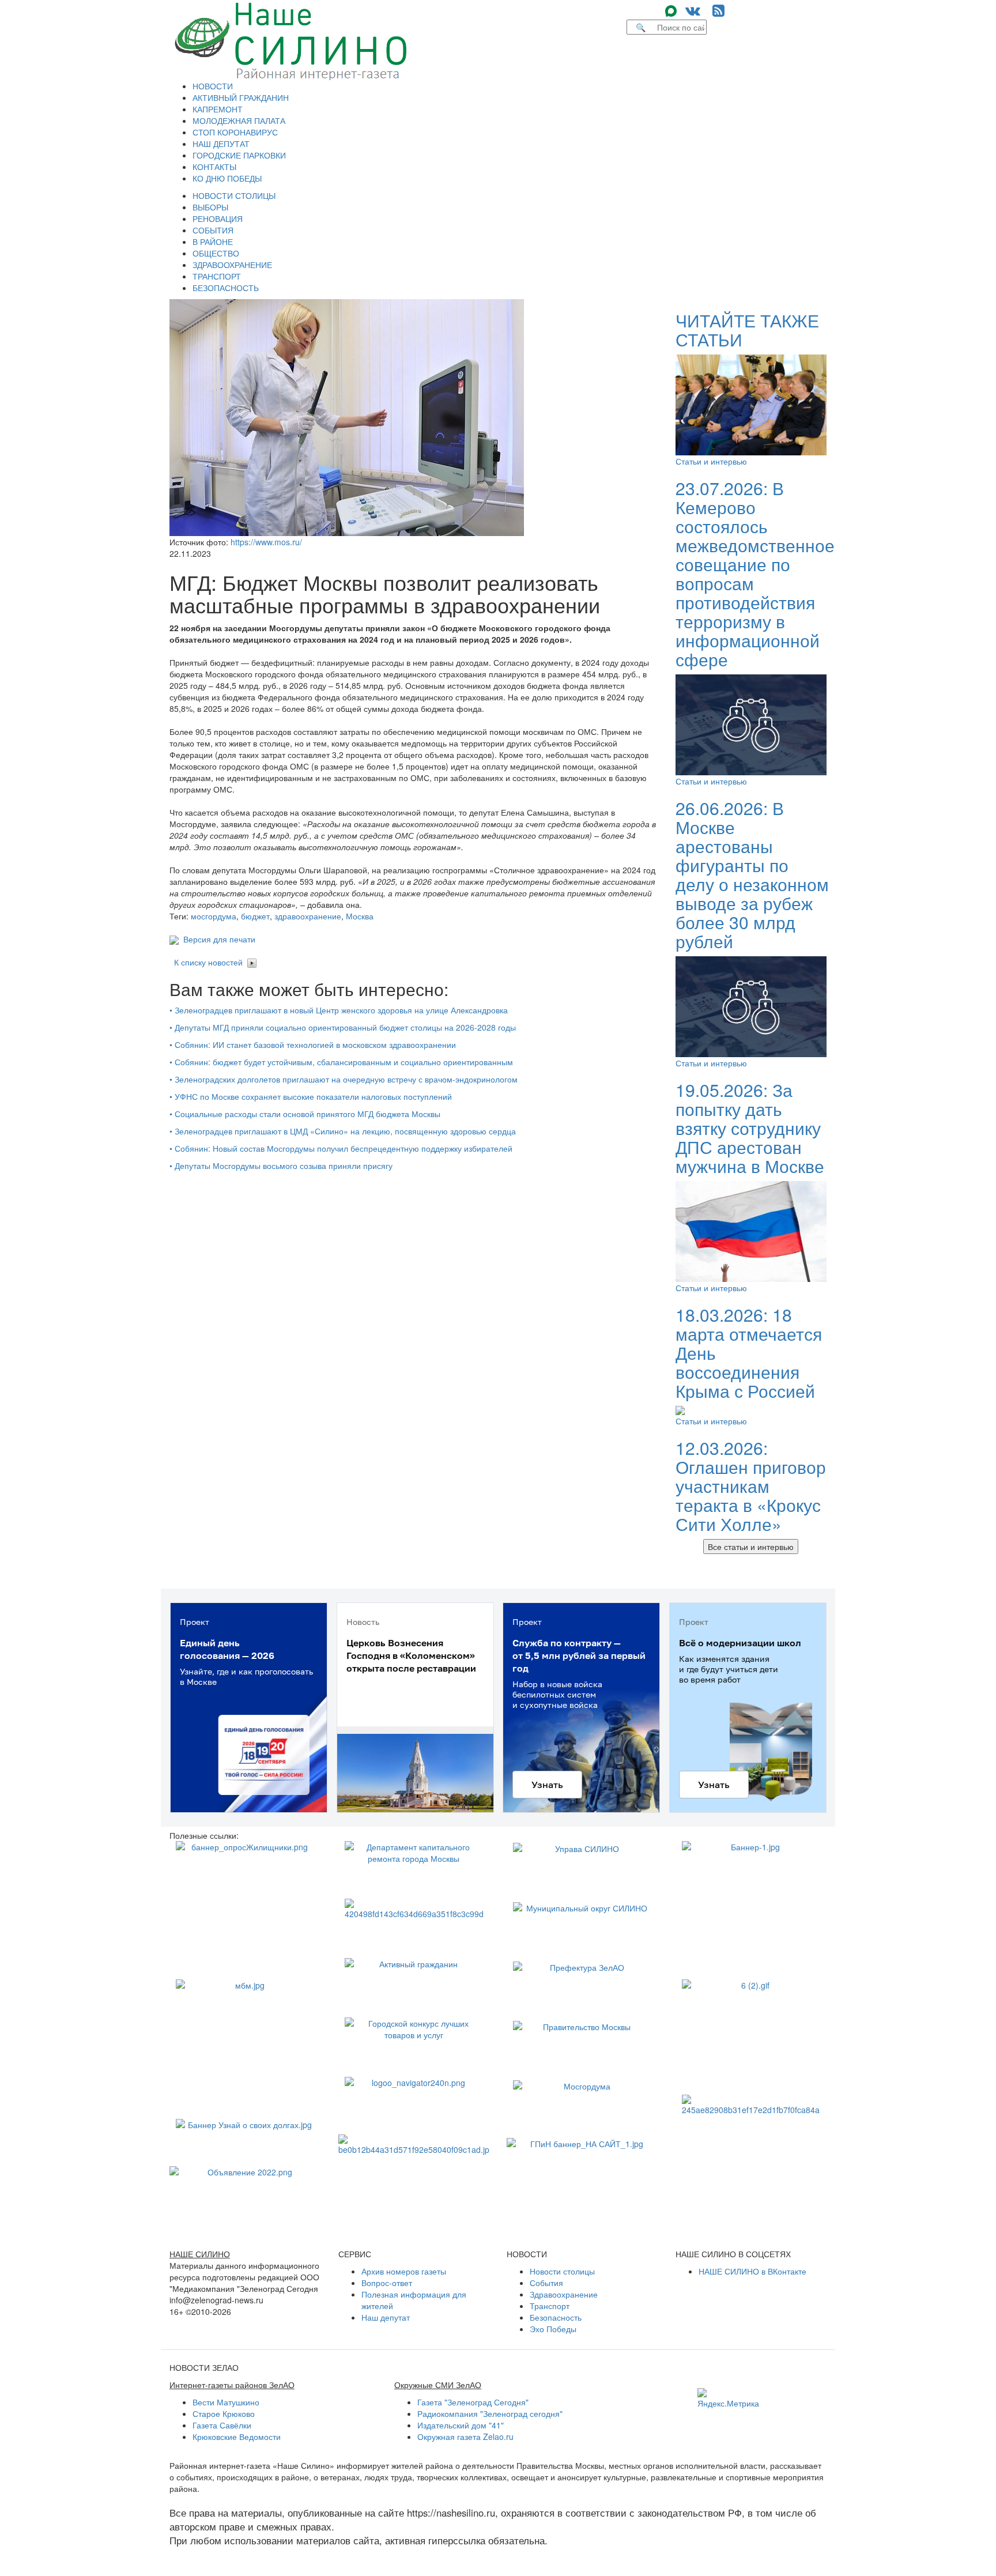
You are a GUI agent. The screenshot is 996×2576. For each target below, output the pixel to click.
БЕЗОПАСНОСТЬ (226, 288)
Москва (360, 916)
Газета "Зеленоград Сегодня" (473, 2402)
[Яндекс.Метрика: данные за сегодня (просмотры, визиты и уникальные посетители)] (728, 2398)
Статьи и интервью (711, 461)
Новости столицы (562, 2271)
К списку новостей (208, 962)
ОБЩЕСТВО (216, 253)
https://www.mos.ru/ (266, 542)
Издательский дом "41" (461, 2425)
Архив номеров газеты (404, 2271)
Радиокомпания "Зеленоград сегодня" (490, 2413)
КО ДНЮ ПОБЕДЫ (227, 178)
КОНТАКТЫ (214, 167)
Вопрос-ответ (387, 2283)
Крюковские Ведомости (237, 2437)
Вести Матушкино (226, 2402)
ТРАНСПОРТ (217, 276)
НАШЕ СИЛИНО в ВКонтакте (752, 2271)
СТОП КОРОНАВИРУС (235, 132)
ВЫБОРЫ (210, 207)
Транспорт (550, 2306)
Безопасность (556, 2317)
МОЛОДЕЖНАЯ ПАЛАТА (239, 120)
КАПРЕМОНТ (218, 109)
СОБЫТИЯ (213, 230)
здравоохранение (308, 916)
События (546, 2283)
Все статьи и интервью (751, 1547)
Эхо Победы (553, 2329)
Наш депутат (386, 2317)
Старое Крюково (224, 2413)
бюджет (255, 916)
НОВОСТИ (213, 86)
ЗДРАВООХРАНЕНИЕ (232, 265)
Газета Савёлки (222, 2425)
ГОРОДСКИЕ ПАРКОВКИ (239, 155)
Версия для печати (217, 939)
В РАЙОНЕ (213, 242)
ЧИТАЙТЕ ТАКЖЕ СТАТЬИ (747, 330)
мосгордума (214, 916)
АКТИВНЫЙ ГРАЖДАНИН (241, 97)
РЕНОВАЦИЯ (218, 218)
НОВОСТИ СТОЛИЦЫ (234, 195)
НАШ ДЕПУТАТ (221, 144)
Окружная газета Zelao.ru (465, 2437)
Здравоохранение (564, 2294)
